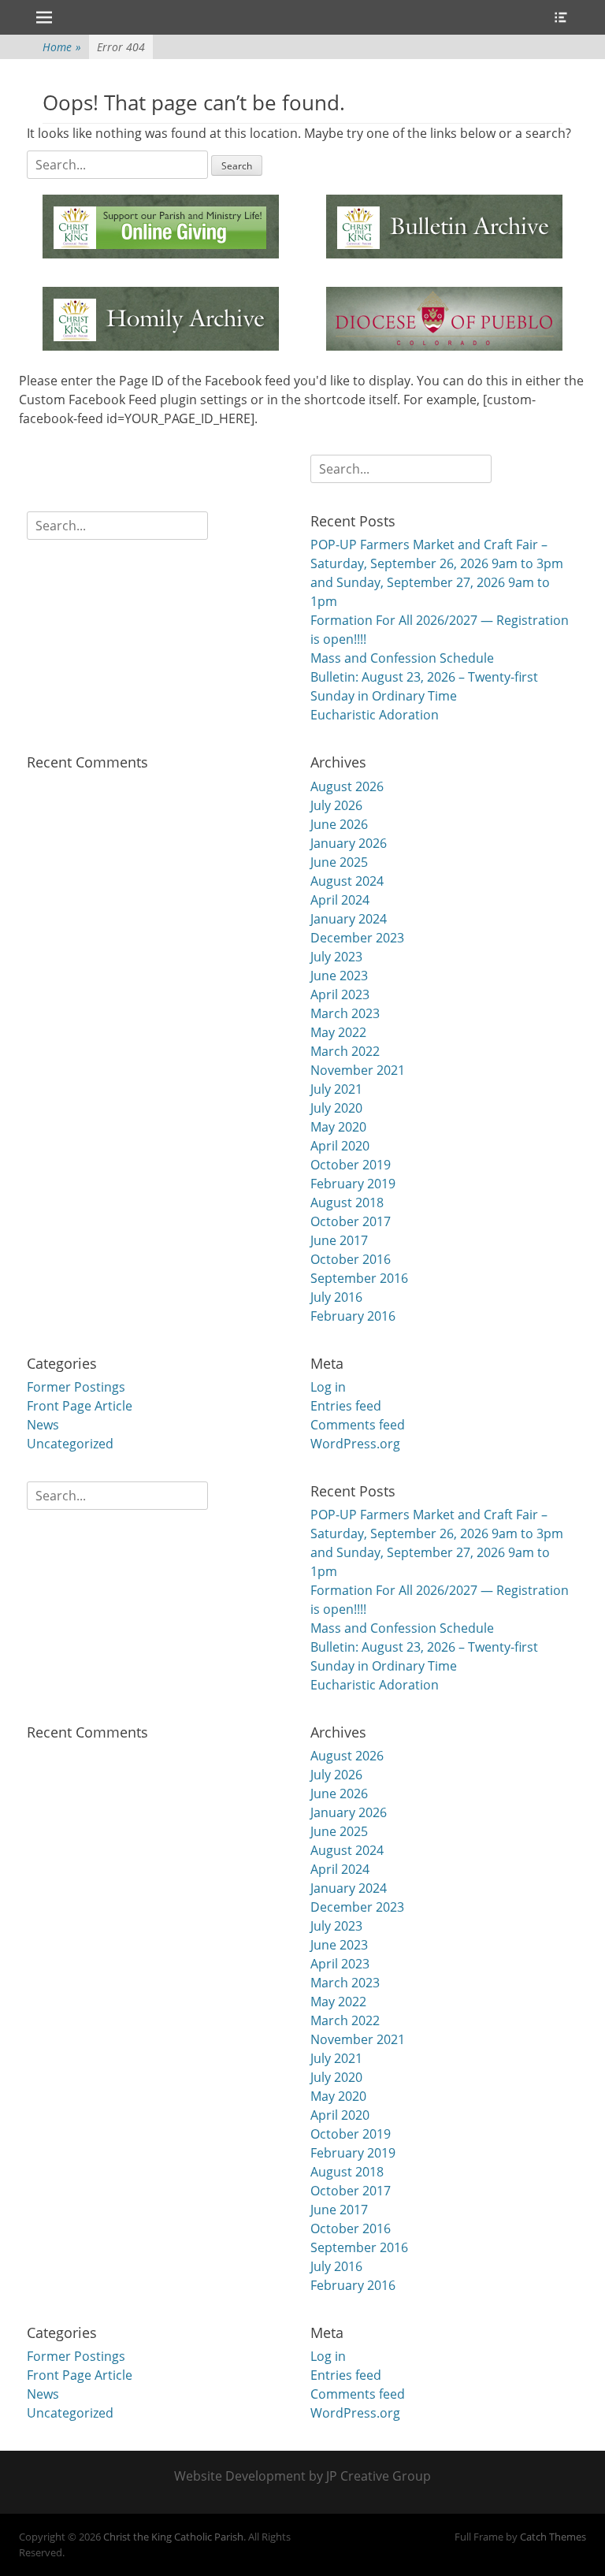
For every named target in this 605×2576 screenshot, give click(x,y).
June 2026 (339, 824)
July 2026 (336, 805)
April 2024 (340, 900)
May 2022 (338, 1032)
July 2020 (336, 1108)
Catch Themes (553, 2537)
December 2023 (357, 938)
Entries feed (346, 1406)
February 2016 (353, 1316)
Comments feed (358, 1425)
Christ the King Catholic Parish (173, 2537)
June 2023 (339, 976)
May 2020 (338, 1127)
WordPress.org (355, 1444)
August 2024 (347, 881)
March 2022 (345, 1051)
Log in (328, 1387)
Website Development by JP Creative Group (302, 2476)
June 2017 (339, 1240)
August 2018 (347, 1203)
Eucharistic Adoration (375, 715)
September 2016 (359, 1278)
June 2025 (339, 862)
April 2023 (340, 994)
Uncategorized (70, 1444)
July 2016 (336, 1297)
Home (62, 47)
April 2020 (340, 1146)
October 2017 (351, 1221)
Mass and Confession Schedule (402, 658)
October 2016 (351, 1259)
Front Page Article (80, 1406)
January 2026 (349, 843)
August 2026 (347, 786)
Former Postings (76, 1387)
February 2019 (353, 1184)
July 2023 (336, 957)
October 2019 (351, 1165)
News (43, 1425)
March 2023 (345, 1013)
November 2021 (358, 1070)
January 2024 (349, 919)
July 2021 (336, 1089)
